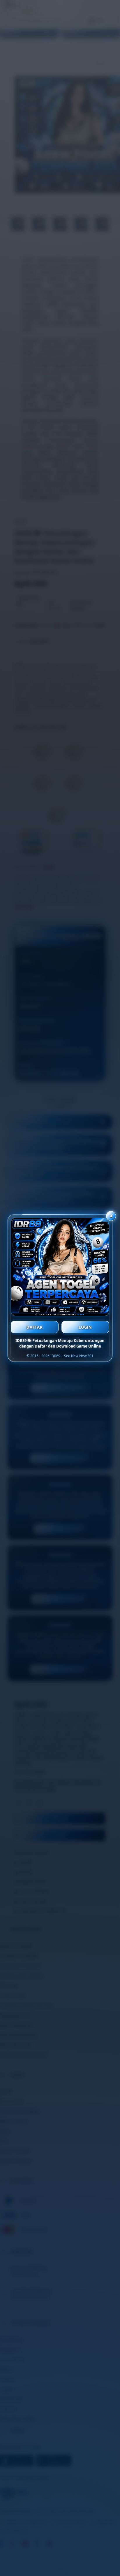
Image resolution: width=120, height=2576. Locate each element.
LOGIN (85, 1327)
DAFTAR (35, 1327)
